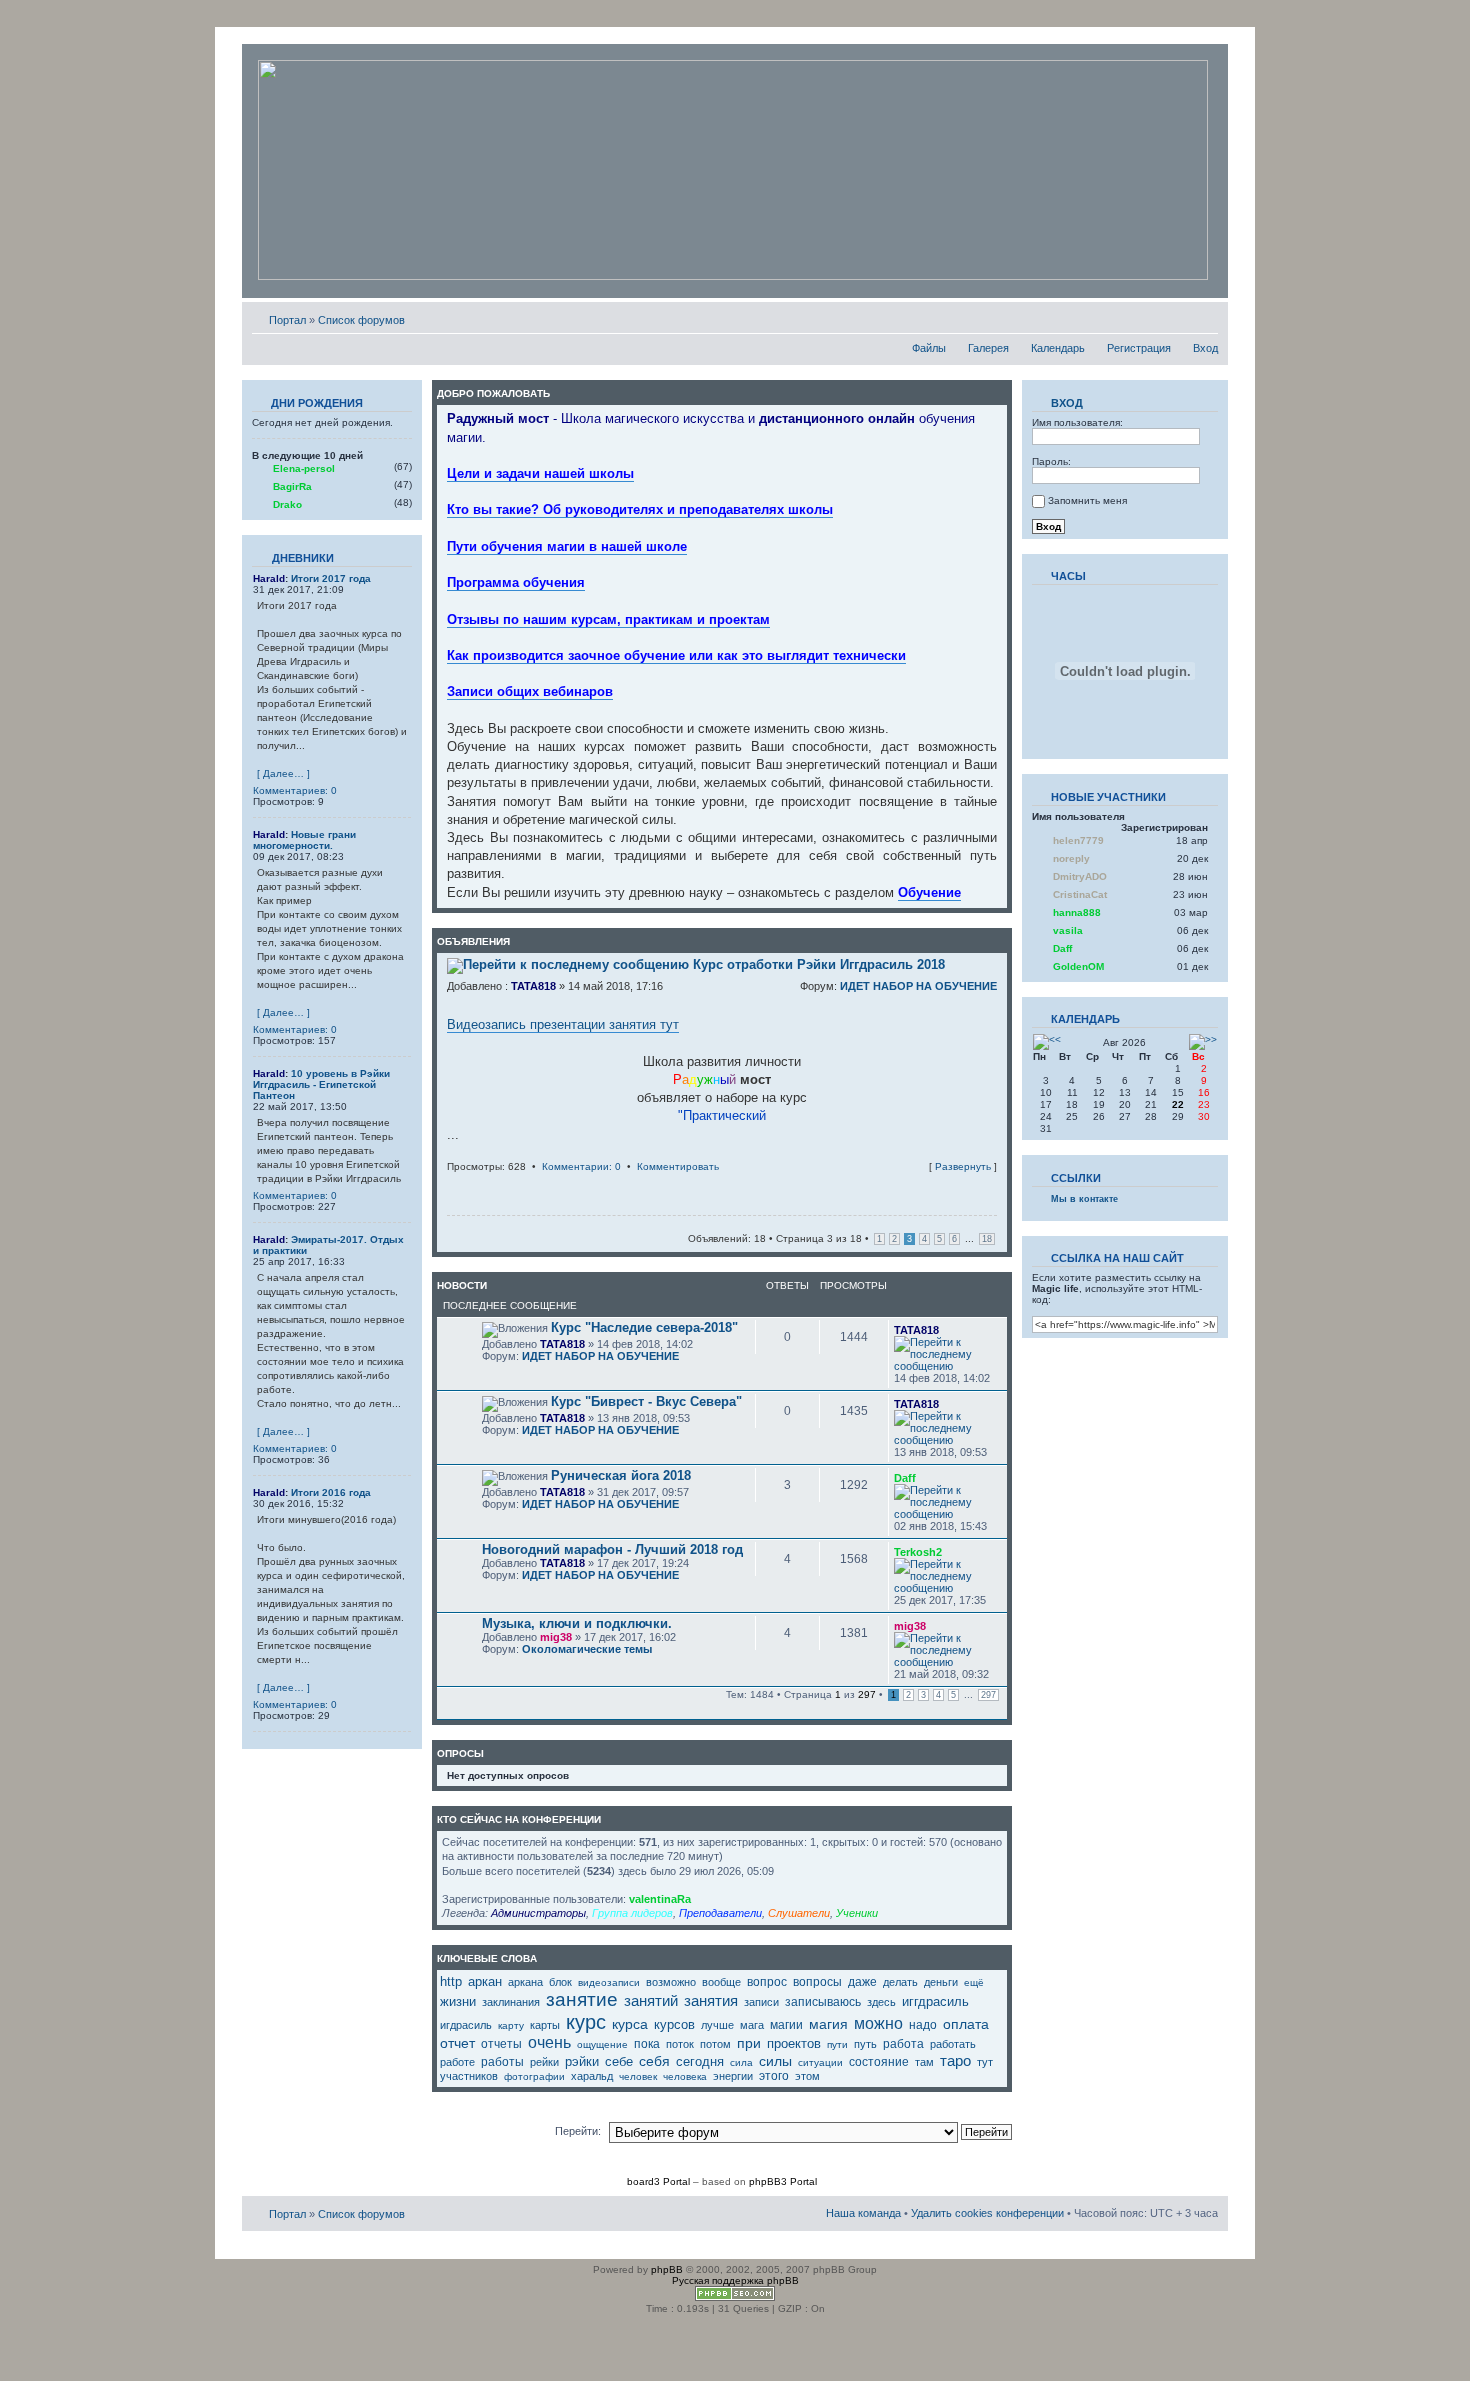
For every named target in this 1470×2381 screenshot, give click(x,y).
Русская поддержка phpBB (735, 2280)
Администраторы (538, 1913)
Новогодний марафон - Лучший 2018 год (612, 1549)
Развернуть (963, 1166)
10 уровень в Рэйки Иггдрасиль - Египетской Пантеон (321, 1084)
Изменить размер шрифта (1203, 316)
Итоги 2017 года (331, 578)
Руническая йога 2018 (621, 1475)
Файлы (929, 348)
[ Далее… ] (283, 773)
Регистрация (1139, 348)
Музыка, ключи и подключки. (577, 1623)
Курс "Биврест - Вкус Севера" (646, 1401)
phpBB (667, 2269)
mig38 (556, 1637)
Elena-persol (304, 468)
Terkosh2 (918, 1552)
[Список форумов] (733, 171)
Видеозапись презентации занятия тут (563, 1024)
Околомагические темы (587, 1649)
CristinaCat (1080, 894)
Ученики (857, 1913)
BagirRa (292, 486)
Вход (1205, 348)
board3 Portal (658, 2181)
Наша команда (863, 2213)
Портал (287, 320)
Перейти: (578, 2131)
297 (988, 1695)
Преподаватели (720, 1913)
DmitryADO (1080, 876)
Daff (905, 1478)
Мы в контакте (1084, 1199)
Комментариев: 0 (295, 790)
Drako (287, 504)
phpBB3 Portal (783, 2181)
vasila (1068, 930)
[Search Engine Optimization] (735, 2297)
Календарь (1058, 348)
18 (987, 1239)
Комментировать (678, 1166)
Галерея (988, 348)
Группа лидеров (632, 1913)
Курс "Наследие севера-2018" (644, 1327)
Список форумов (361, 320)
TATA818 (533, 986)
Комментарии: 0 (581, 1166)
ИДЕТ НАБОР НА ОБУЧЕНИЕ (918, 986)
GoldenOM (1078, 966)
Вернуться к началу (991, 1185)
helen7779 (1078, 840)
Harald (269, 578)
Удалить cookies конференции (987, 2213)
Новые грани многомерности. (304, 840)
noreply (1071, 858)
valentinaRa (660, 1899)
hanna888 (1077, 912)
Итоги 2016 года (331, 1492)
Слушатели (799, 1913)
